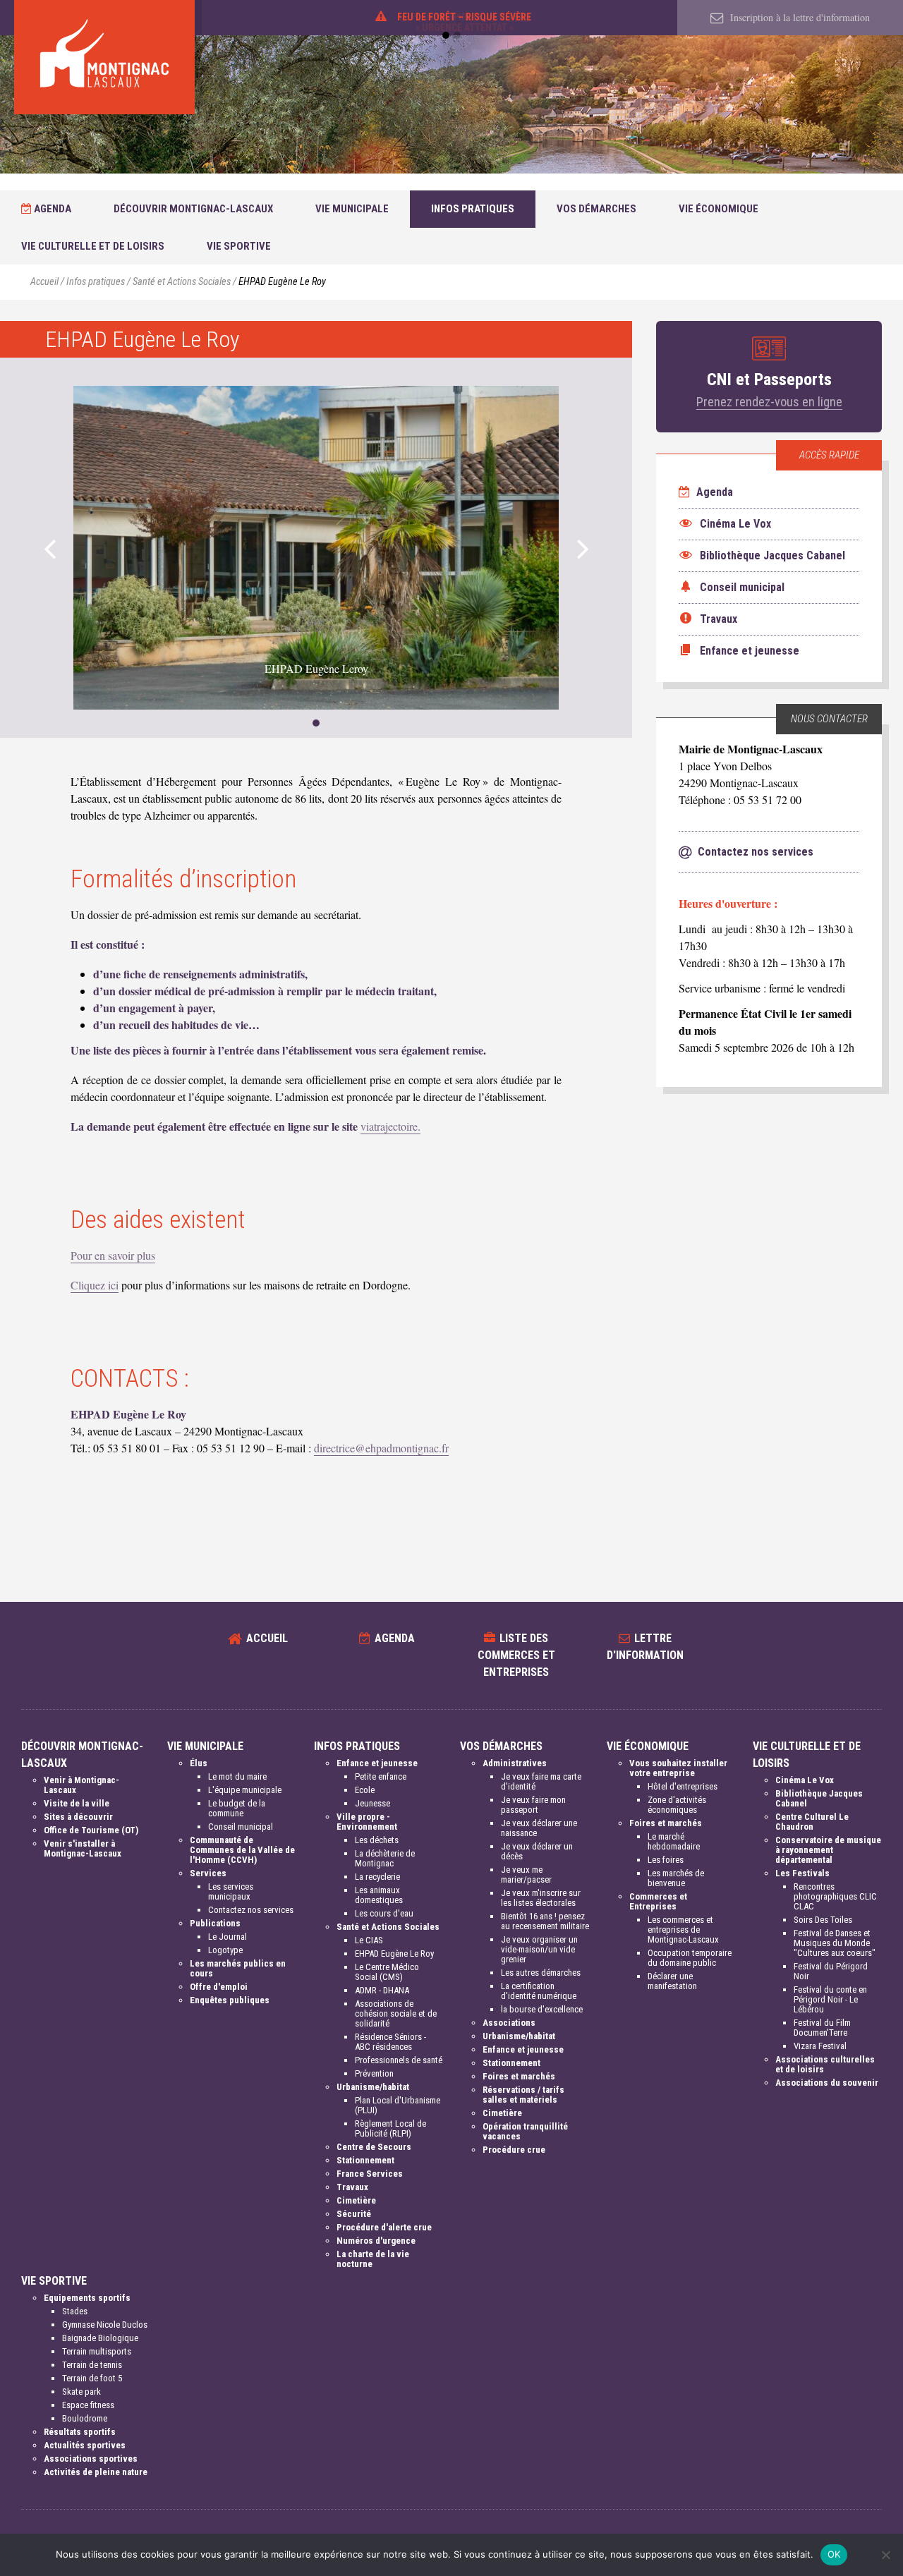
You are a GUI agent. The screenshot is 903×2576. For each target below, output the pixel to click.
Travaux (352, 2187)
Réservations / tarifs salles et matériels (523, 2095)
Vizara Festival (820, 2046)
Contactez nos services (251, 1910)
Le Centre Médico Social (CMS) (387, 1972)
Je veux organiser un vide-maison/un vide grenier (539, 1949)
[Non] (885, 2555)
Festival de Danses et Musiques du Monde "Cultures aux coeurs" (835, 1943)
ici (112, 1285)
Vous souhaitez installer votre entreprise (678, 1768)
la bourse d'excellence (542, 2009)
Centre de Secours (374, 2147)
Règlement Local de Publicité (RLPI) (390, 2128)
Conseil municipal (241, 1827)
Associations (509, 2023)
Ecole (365, 1790)
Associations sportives (91, 2459)
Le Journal (228, 1937)
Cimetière (356, 2200)
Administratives (515, 1763)
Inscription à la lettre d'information (799, 17)
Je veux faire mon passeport (533, 1805)
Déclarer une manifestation (672, 1981)
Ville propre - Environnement (367, 1822)
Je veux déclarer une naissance (539, 1828)
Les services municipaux (231, 1891)
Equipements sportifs (87, 2298)
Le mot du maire (237, 1776)
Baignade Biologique (100, 2338)
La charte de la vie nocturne (373, 2259)
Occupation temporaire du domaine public (690, 1958)
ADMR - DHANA (382, 1990)
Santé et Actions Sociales (182, 282)
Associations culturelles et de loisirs (825, 2064)
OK (834, 2554)
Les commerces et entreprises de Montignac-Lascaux (683, 1930)
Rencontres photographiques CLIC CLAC (835, 1896)
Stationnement (365, 2160)
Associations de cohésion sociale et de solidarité (396, 2013)
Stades (75, 2311)
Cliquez (88, 1285)
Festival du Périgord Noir (831, 1971)
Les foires (666, 1860)
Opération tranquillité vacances (525, 2131)
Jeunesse (372, 1803)
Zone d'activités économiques (677, 1805)
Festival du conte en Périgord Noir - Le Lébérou (830, 1999)
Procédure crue (514, 2150)
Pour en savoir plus (113, 1255)
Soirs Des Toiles (823, 1920)
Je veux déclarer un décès (537, 1851)
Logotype (225, 1950)
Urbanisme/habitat (373, 2087)
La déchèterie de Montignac (385, 1858)
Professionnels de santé (399, 2060)
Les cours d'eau (384, 1913)
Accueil (44, 282)
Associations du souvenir (827, 2083)
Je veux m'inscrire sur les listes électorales (541, 1898)
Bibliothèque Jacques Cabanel (819, 1798)
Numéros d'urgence (376, 2241)
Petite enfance (381, 1776)
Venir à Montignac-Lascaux (81, 1785)
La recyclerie (377, 1877)
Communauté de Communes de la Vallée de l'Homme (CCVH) (242, 1850)
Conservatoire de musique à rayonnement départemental (828, 1850)
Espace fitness (88, 2405)
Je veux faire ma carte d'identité (541, 1781)
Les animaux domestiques (379, 1895)
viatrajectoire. (390, 1126)
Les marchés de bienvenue (676, 1878)
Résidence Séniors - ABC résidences (390, 2042)
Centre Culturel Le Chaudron (812, 1822)
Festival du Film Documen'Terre (822, 2028)
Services (208, 1873)
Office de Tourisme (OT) (91, 1830)
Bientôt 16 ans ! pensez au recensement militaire (545, 1921)
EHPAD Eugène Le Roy (394, 1954)
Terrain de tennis (92, 2365)
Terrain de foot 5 (92, 2378)
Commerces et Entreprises (658, 1901)
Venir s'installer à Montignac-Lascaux (83, 1848)
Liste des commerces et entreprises (516, 1655)
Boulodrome (85, 2418)
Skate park (81, 2392)
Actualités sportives (85, 2445)
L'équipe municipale (245, 1790)
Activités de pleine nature (96, 2472)
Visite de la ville (77, 1803)
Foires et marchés (519, 2076)
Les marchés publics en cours (238, 1968)
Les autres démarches (541, 1973)
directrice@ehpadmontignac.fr (381, 1448)
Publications (215, 1923)
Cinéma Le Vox (805, 1780)
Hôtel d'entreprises (683, 1786)
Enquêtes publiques (230, 2000)
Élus (199, 1763)
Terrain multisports (97, 2351)
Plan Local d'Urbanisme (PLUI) (398, 2105)
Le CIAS (369, 1940)
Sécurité (354, 2214)
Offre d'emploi (219, 1987)
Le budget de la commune (237, 1808)
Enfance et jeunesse (377, 1763)
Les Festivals (802, 1873)
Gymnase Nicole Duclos (105, 2325)
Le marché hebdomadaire (674, 1841)
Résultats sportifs (80, 2432)
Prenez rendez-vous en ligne (769, 402)
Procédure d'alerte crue (384, 2227)
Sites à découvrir (78, 1817)
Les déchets (377, 1840)
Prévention (374, 2073)
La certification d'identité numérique (539, 1991)
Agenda (51, 209)
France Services (370, 2174)
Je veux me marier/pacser (526, 1875)
